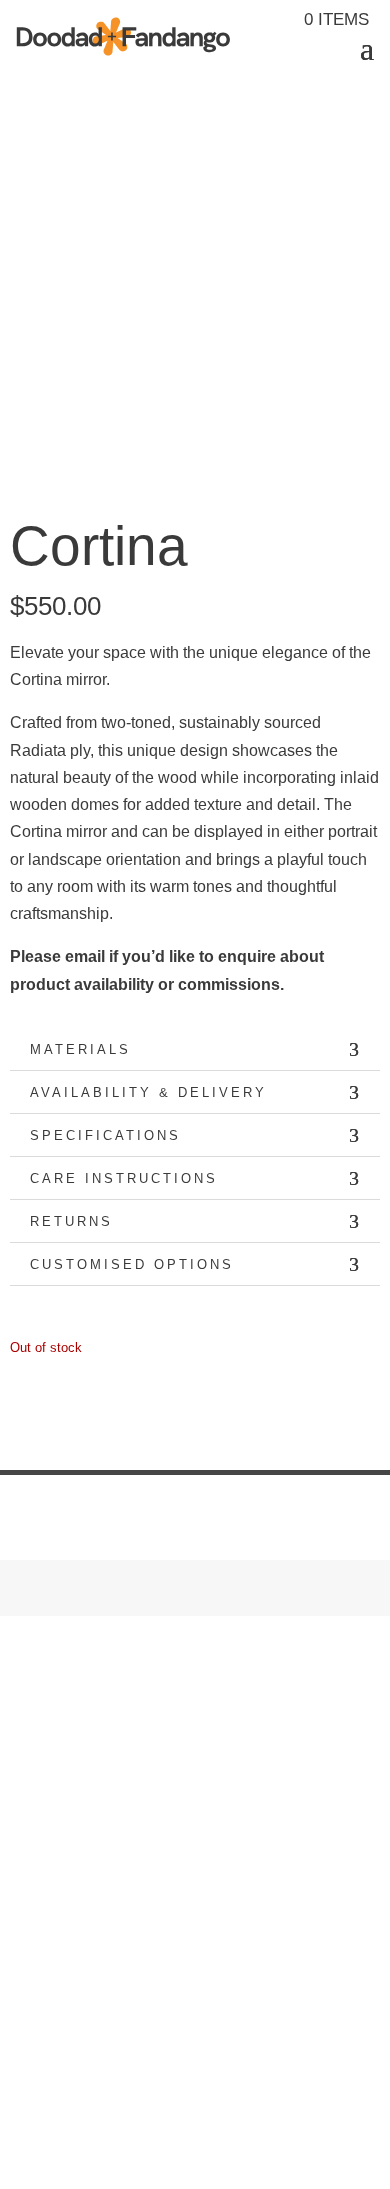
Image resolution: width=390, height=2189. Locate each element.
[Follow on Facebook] (66, 1836)
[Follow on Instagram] (26, 1836)
